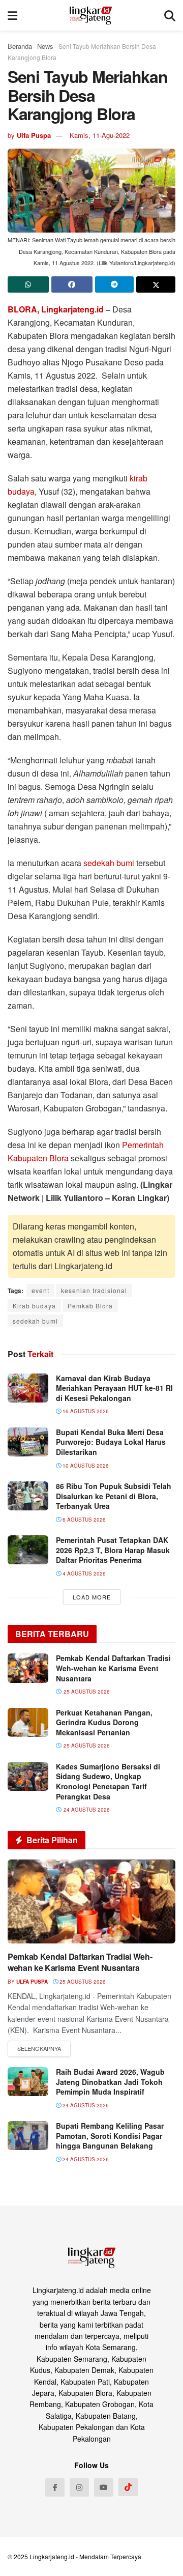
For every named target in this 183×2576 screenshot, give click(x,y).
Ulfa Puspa (34, 135)
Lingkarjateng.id (52, 2556)
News (45, 46)
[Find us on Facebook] (55, 2487)
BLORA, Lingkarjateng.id (56, 309)
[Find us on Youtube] (104, 2487)
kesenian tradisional (94, 1290)
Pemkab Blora (90, 1306)
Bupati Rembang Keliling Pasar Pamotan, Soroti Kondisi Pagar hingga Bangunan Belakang (110, 2136)
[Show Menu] (12, 15)
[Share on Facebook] (72, 284)
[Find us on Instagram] (79, 2487)
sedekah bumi (109, 863)
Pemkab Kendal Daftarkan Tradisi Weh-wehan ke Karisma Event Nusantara (113, 1668)
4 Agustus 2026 (83, 1573)
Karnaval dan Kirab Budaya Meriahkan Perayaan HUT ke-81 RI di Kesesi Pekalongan (114, 1388)
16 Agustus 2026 (85, 1411)
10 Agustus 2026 (85, 1466)
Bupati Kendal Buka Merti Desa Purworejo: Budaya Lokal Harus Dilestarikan (111, 1442)
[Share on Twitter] (156, 284)
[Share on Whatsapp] (28, 284)
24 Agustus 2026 (85, 2105)
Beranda (20, 46)
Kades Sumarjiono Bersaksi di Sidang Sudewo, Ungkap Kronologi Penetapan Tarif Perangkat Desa (108, 1781)
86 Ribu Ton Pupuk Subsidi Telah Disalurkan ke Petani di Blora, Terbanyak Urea (114, 1496)
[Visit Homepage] (91, 15)
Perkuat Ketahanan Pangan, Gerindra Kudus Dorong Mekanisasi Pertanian (104, 1722)
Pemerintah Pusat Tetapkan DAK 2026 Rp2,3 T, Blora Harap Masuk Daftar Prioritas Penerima (113, 1550)
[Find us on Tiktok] (128, 2487)
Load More (92, 1597)
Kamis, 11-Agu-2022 (100, 135)
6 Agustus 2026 (83, 1520)
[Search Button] (170, 15)
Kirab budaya (34, 1306)
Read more (39, 2049)
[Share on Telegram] (115, 284)
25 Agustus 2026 (82, 1982)
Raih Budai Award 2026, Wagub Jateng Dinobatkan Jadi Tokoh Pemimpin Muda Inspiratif (110, 2082)
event (40, 1290)
